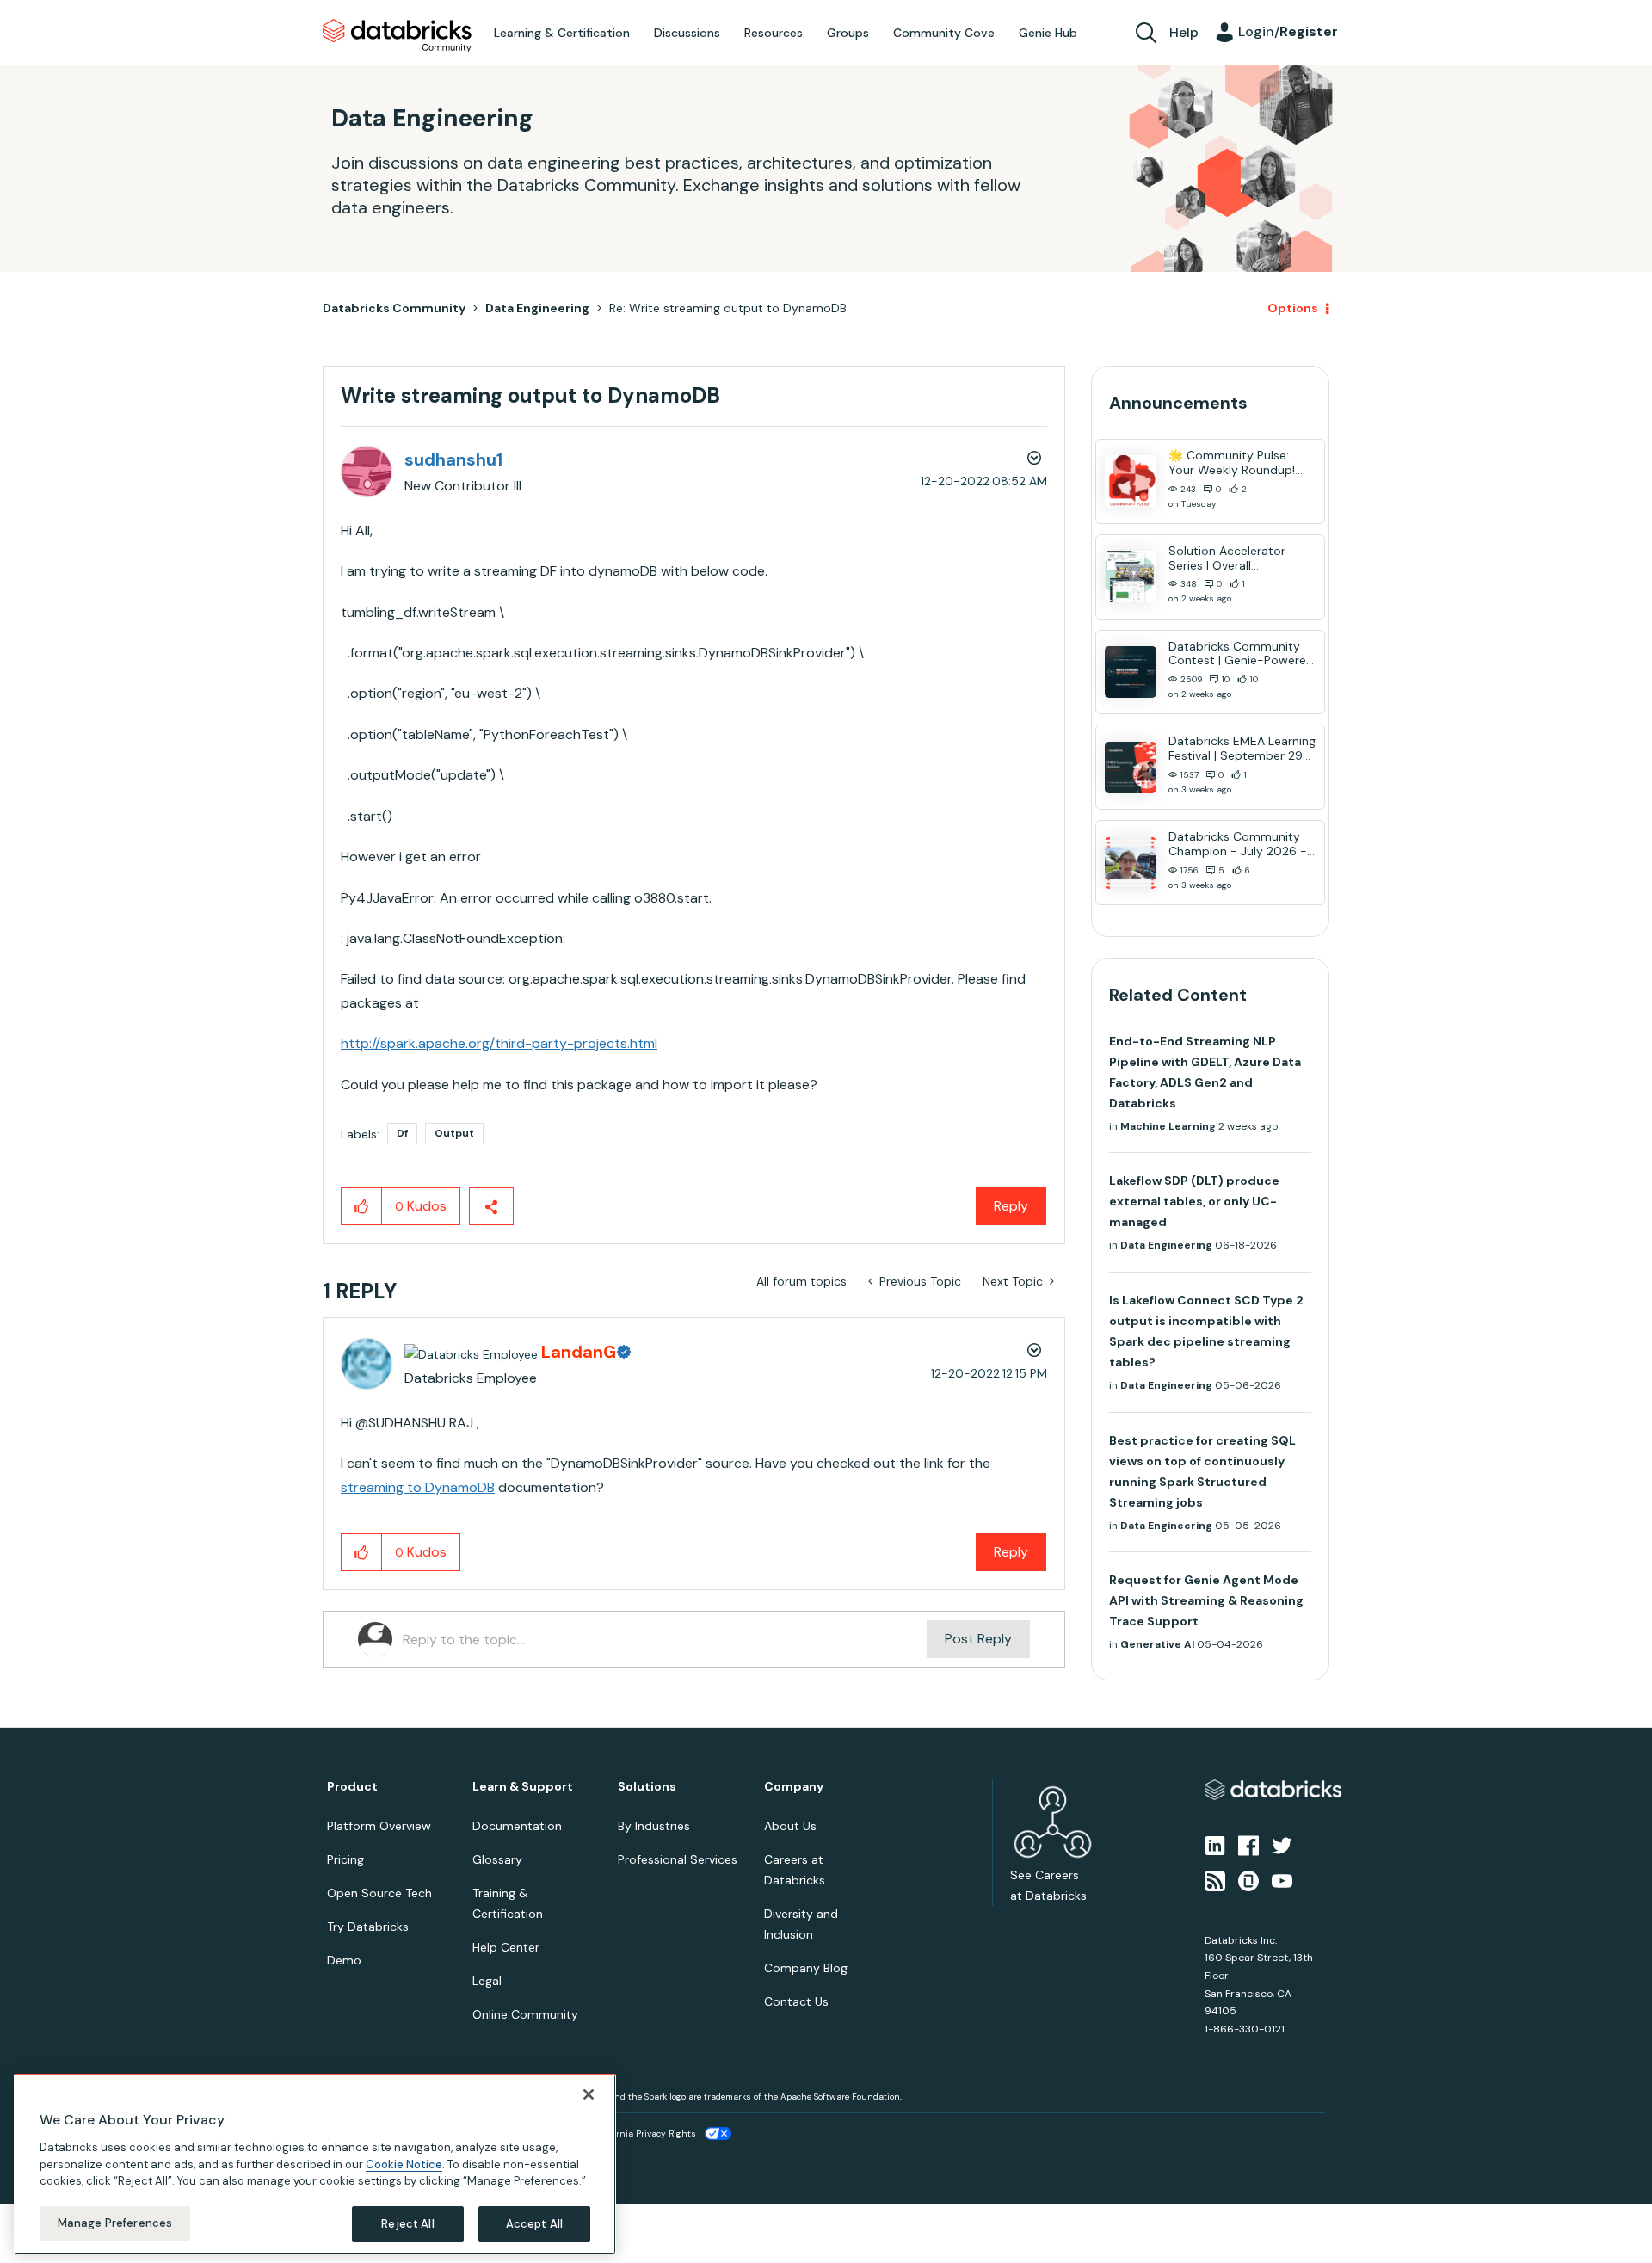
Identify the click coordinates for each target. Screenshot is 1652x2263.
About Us (790, 1826)
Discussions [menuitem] (687, 33)
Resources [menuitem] (774, 33)
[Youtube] (1282, 1879)
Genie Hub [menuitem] (1048, 33)
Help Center (506, 1947)
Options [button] (1293, 308)
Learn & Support (523, 1787)
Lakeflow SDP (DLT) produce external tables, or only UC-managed (1194, 1201)
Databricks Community (397, 36)
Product (352, 1787)
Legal (487, 1981)
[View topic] (1131, 481)
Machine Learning (1168, 1126)
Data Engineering (537, 308)
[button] (362, 1206)
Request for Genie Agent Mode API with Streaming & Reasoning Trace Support (1206, 1600)
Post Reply (978, 1639)
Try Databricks (368, 1927)
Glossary (497, 1859)
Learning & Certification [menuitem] (562, 33)
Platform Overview (379, 1826)
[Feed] (1215, 1879)
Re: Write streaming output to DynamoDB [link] (728, 308)
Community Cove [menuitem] (944, 33)
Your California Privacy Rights (634, 2134)
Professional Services (678, 1859)
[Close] (589, 2094)
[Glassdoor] (1248, 1879)
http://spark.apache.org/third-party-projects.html (499, 1043)
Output (454, 1133)
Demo (344, 1960)
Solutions (647, 1787)
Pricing (345, 1859)
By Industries (654, 1826)
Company (794, 1787)
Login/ (1288, 31)
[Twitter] (1282, 1845)
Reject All (407, 2224)
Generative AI (1157, 1644)
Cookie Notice (404, 2164)
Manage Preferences (115, 2223)
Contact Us (796, 2001)
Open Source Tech (379, 1893)
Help (1184, 32)
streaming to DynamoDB (418, 1487)
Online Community (525, 2014)
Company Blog (806, 1968)
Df (402, 1133)
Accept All (534, 2224)
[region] (315, 2164)
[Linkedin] (1215, 1845)
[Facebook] (1248, 1845)
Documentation (517, 1826)
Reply (1011, 1206)
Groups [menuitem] (848, 33)
